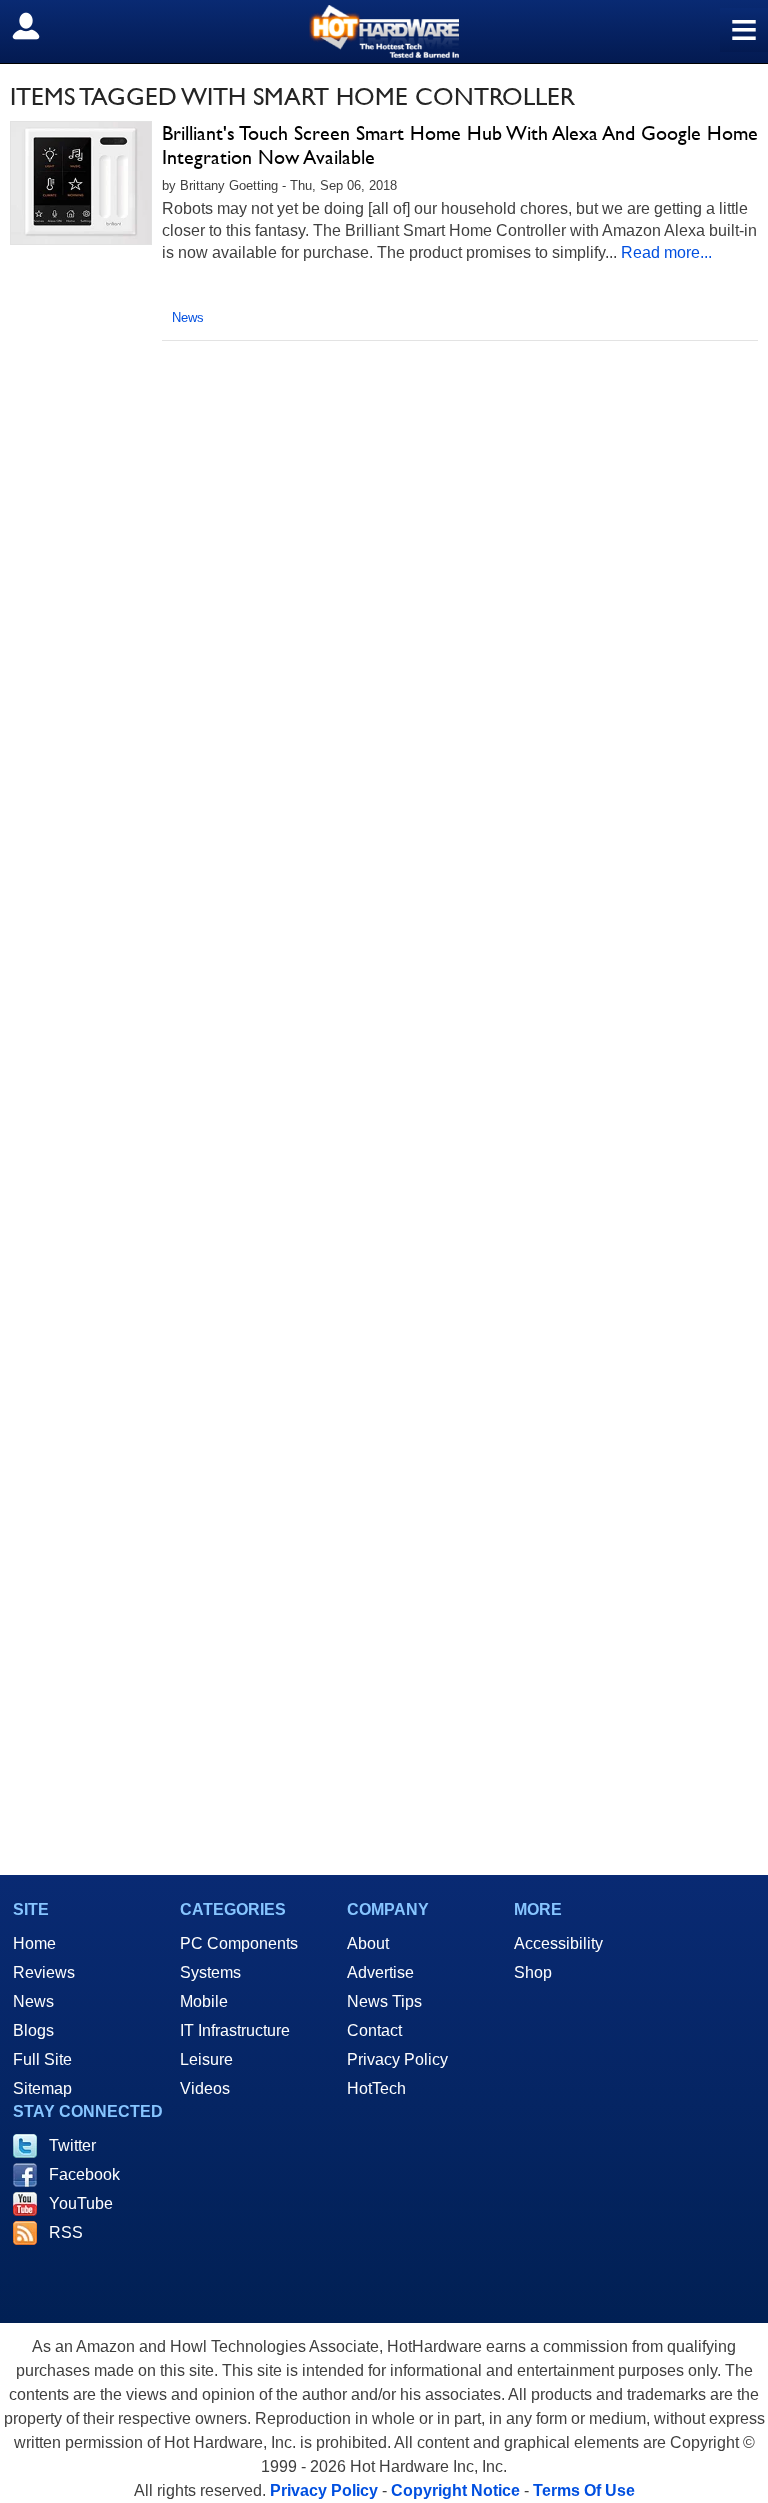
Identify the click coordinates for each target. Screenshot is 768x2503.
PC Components (239, 1943)
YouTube (81, 2203)
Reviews (44, 1972)
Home (34, 1943)
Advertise (380, 1972)
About (368, 1943)
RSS (66, 2232)
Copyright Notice (455, 2490)
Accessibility (558, 1943)
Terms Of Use (584, 2490)
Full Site (42, 2059)
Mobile (204, 2001)
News (188, 317)
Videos (205, 2088)
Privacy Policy (397, 2059)
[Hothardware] (384, 31)
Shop (533, 1972)
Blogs (33, 2030)
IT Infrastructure (235, 2030)
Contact (374, 2030)
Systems (210, 1972)
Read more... (666, 252)
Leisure (206, 2059)
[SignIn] (38, 26)
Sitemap (42, 2088)
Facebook (84, 2174)
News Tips (384, 2001)
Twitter (72, 2145)
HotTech (376, 2088)
